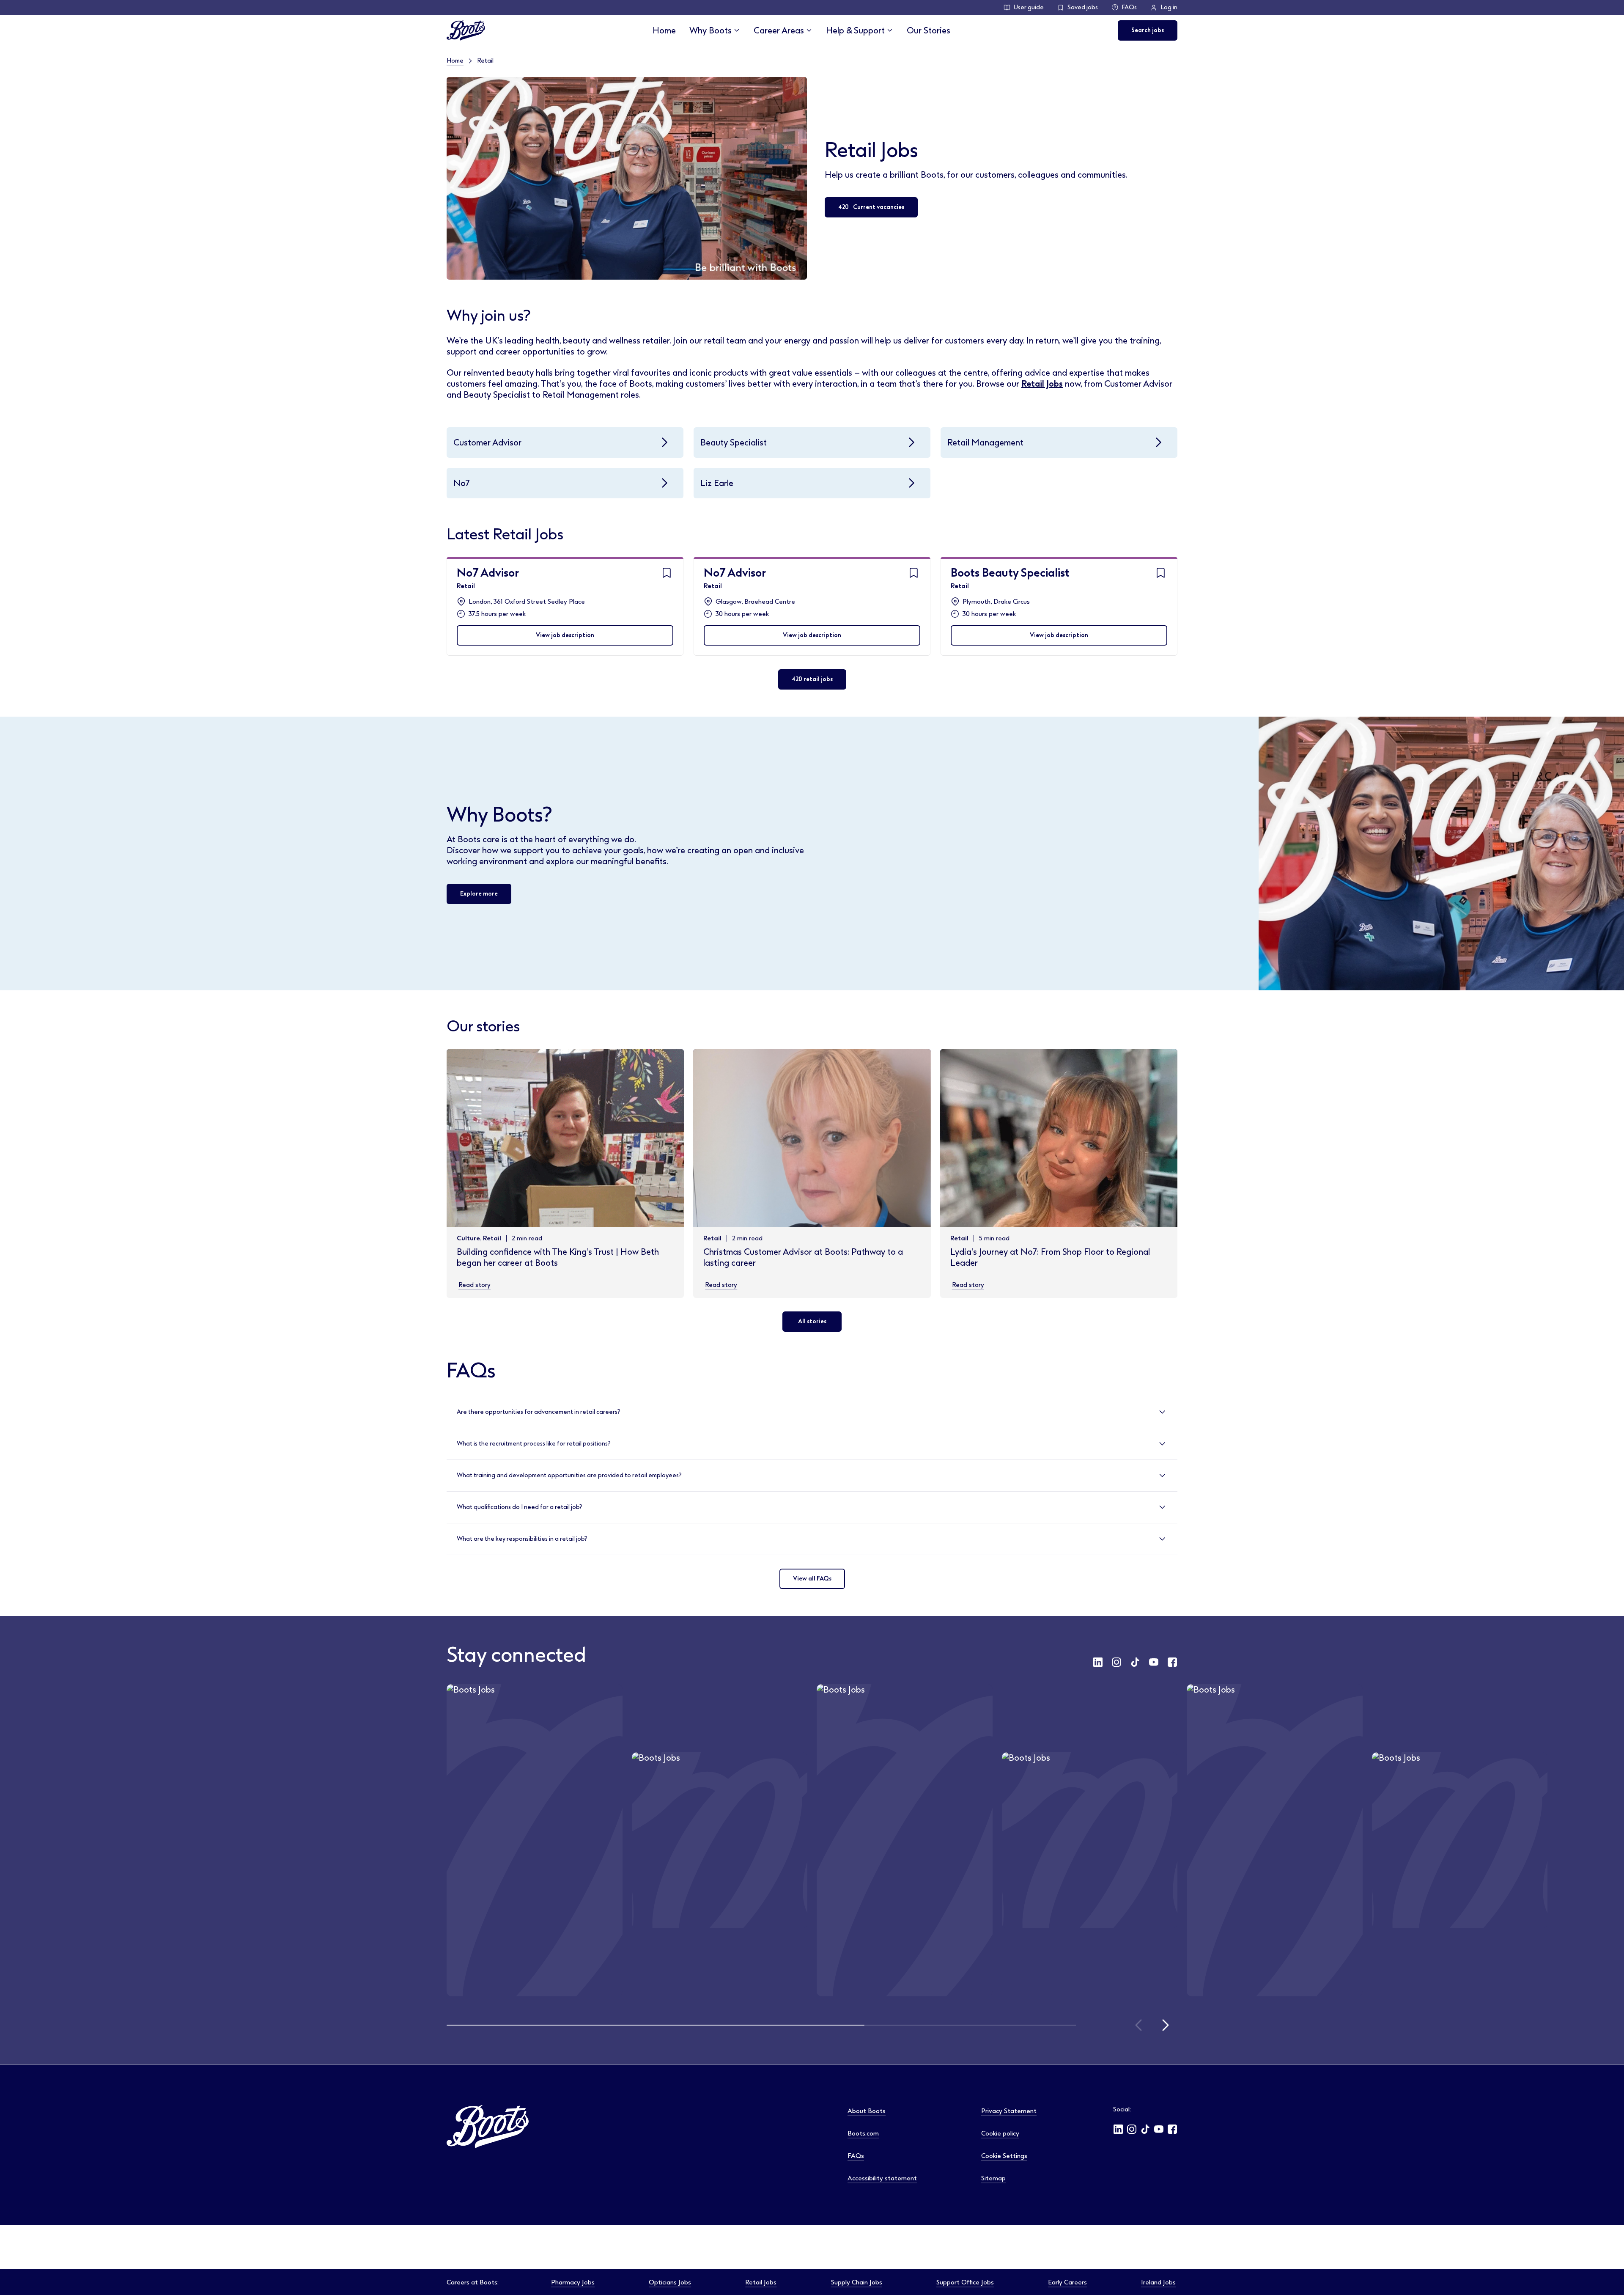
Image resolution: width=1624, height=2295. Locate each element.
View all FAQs (812, 1579)
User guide (1029, 7)
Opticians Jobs (670, 2282)
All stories (812, 1321)
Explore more (479, 894)
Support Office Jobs (965, 2282)
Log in (1169, 7)
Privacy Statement (1009, 2111)
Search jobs (1148, 30)
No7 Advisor (488, 573)
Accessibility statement (882, 2178)
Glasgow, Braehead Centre (755, 602)
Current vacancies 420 (871, 207)
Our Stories (929, 30)
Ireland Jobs (1158, 2282)
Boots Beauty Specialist (1010, 573)
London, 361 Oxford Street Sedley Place (527, 602)
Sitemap (993, 2178)
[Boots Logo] (466, 30)
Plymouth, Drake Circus (996, 602)
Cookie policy (1000, 2133)
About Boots (867, 2111)
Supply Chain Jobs (857, 2282)
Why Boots (710, 30)
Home (664, 30)
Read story (475, 1285)
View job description (565, 635)
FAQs (1129, 7)
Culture (468, 1238)
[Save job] (667, 573)
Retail (466, 586)
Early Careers (1067, 2282)
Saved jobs (1083, 7)
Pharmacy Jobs (573, 2282)
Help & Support (855, 30)
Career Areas (779, 30)
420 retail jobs (812, 679)
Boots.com (863, 2133)
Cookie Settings (1004, 2156)
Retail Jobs (1042, 384)
